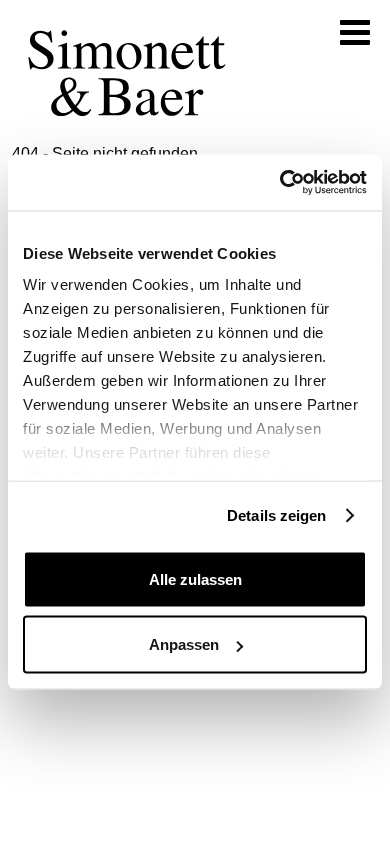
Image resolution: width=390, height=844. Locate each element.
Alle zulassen (195, 578)
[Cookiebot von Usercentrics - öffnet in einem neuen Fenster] (280, 183)
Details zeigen (276, 515)
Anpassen (184, 644)
